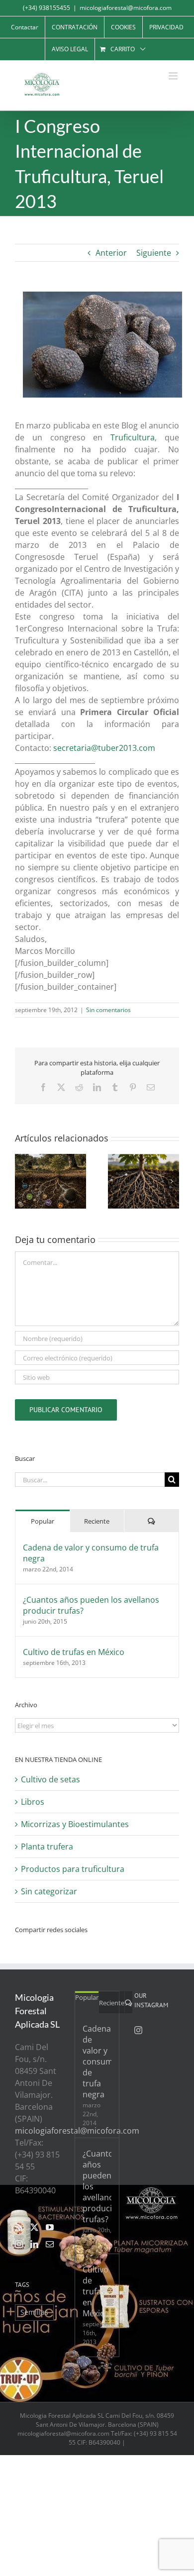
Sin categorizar (49, 1891)
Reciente (97, 1521)
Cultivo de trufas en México (74, 1652)
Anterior (111, 253)
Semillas (34, 2312)
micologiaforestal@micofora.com (126, 8)
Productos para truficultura (73, 1869)
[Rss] (19, 2227)
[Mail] (50, 2244)
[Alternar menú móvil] (174, 76)
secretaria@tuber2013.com (104, 748)
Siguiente (154, 253)
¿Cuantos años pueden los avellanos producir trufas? (91, 1605)
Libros (33, 1802)
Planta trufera (47, 1847)
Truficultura (133, 437)
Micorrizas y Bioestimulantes (75, 1824)
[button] (22, 1181)
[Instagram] (19, 2244)
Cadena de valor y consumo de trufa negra (91, 1553)
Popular (43, 1521)
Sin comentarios (108, 1010)
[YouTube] (50, 2227)
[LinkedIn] (34, 2244)
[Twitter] (34, 2227)
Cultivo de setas (50, 1779)
